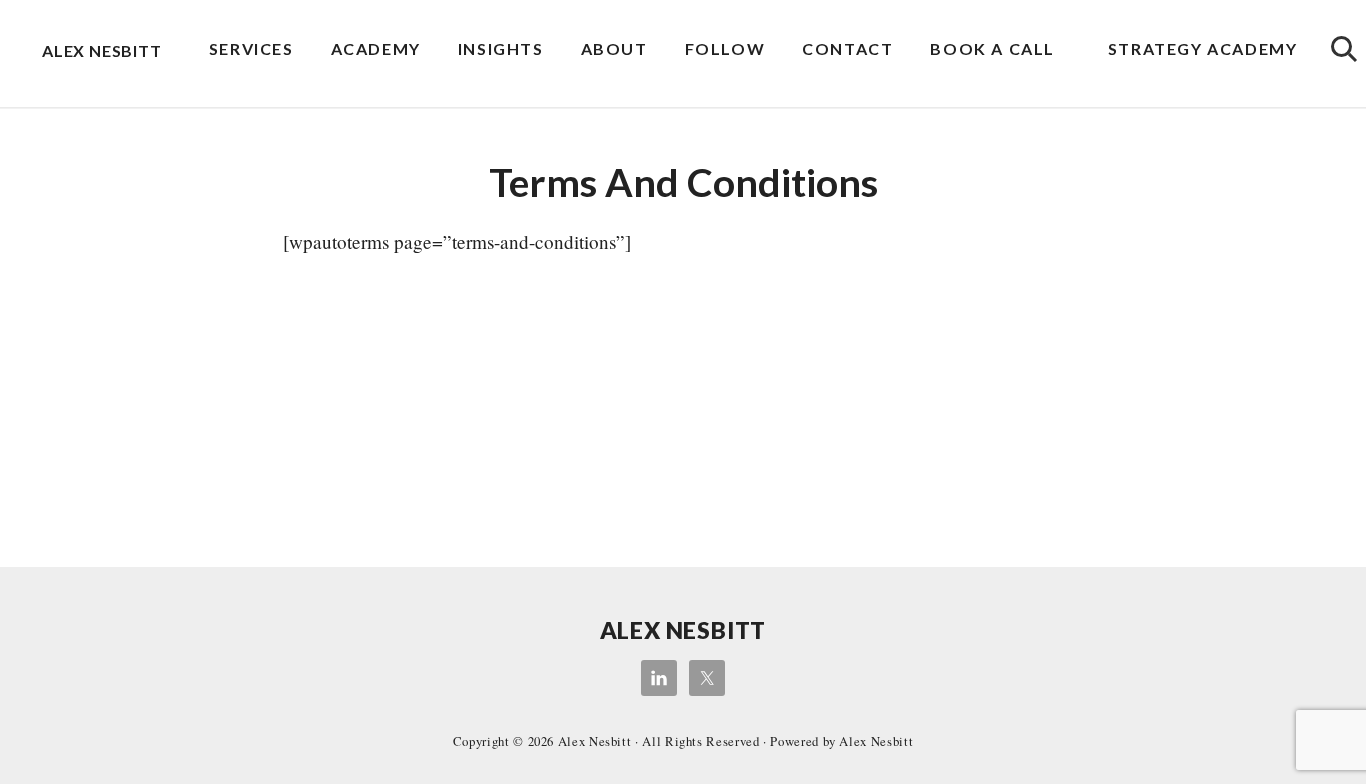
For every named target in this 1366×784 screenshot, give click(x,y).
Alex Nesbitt (102, 50)
